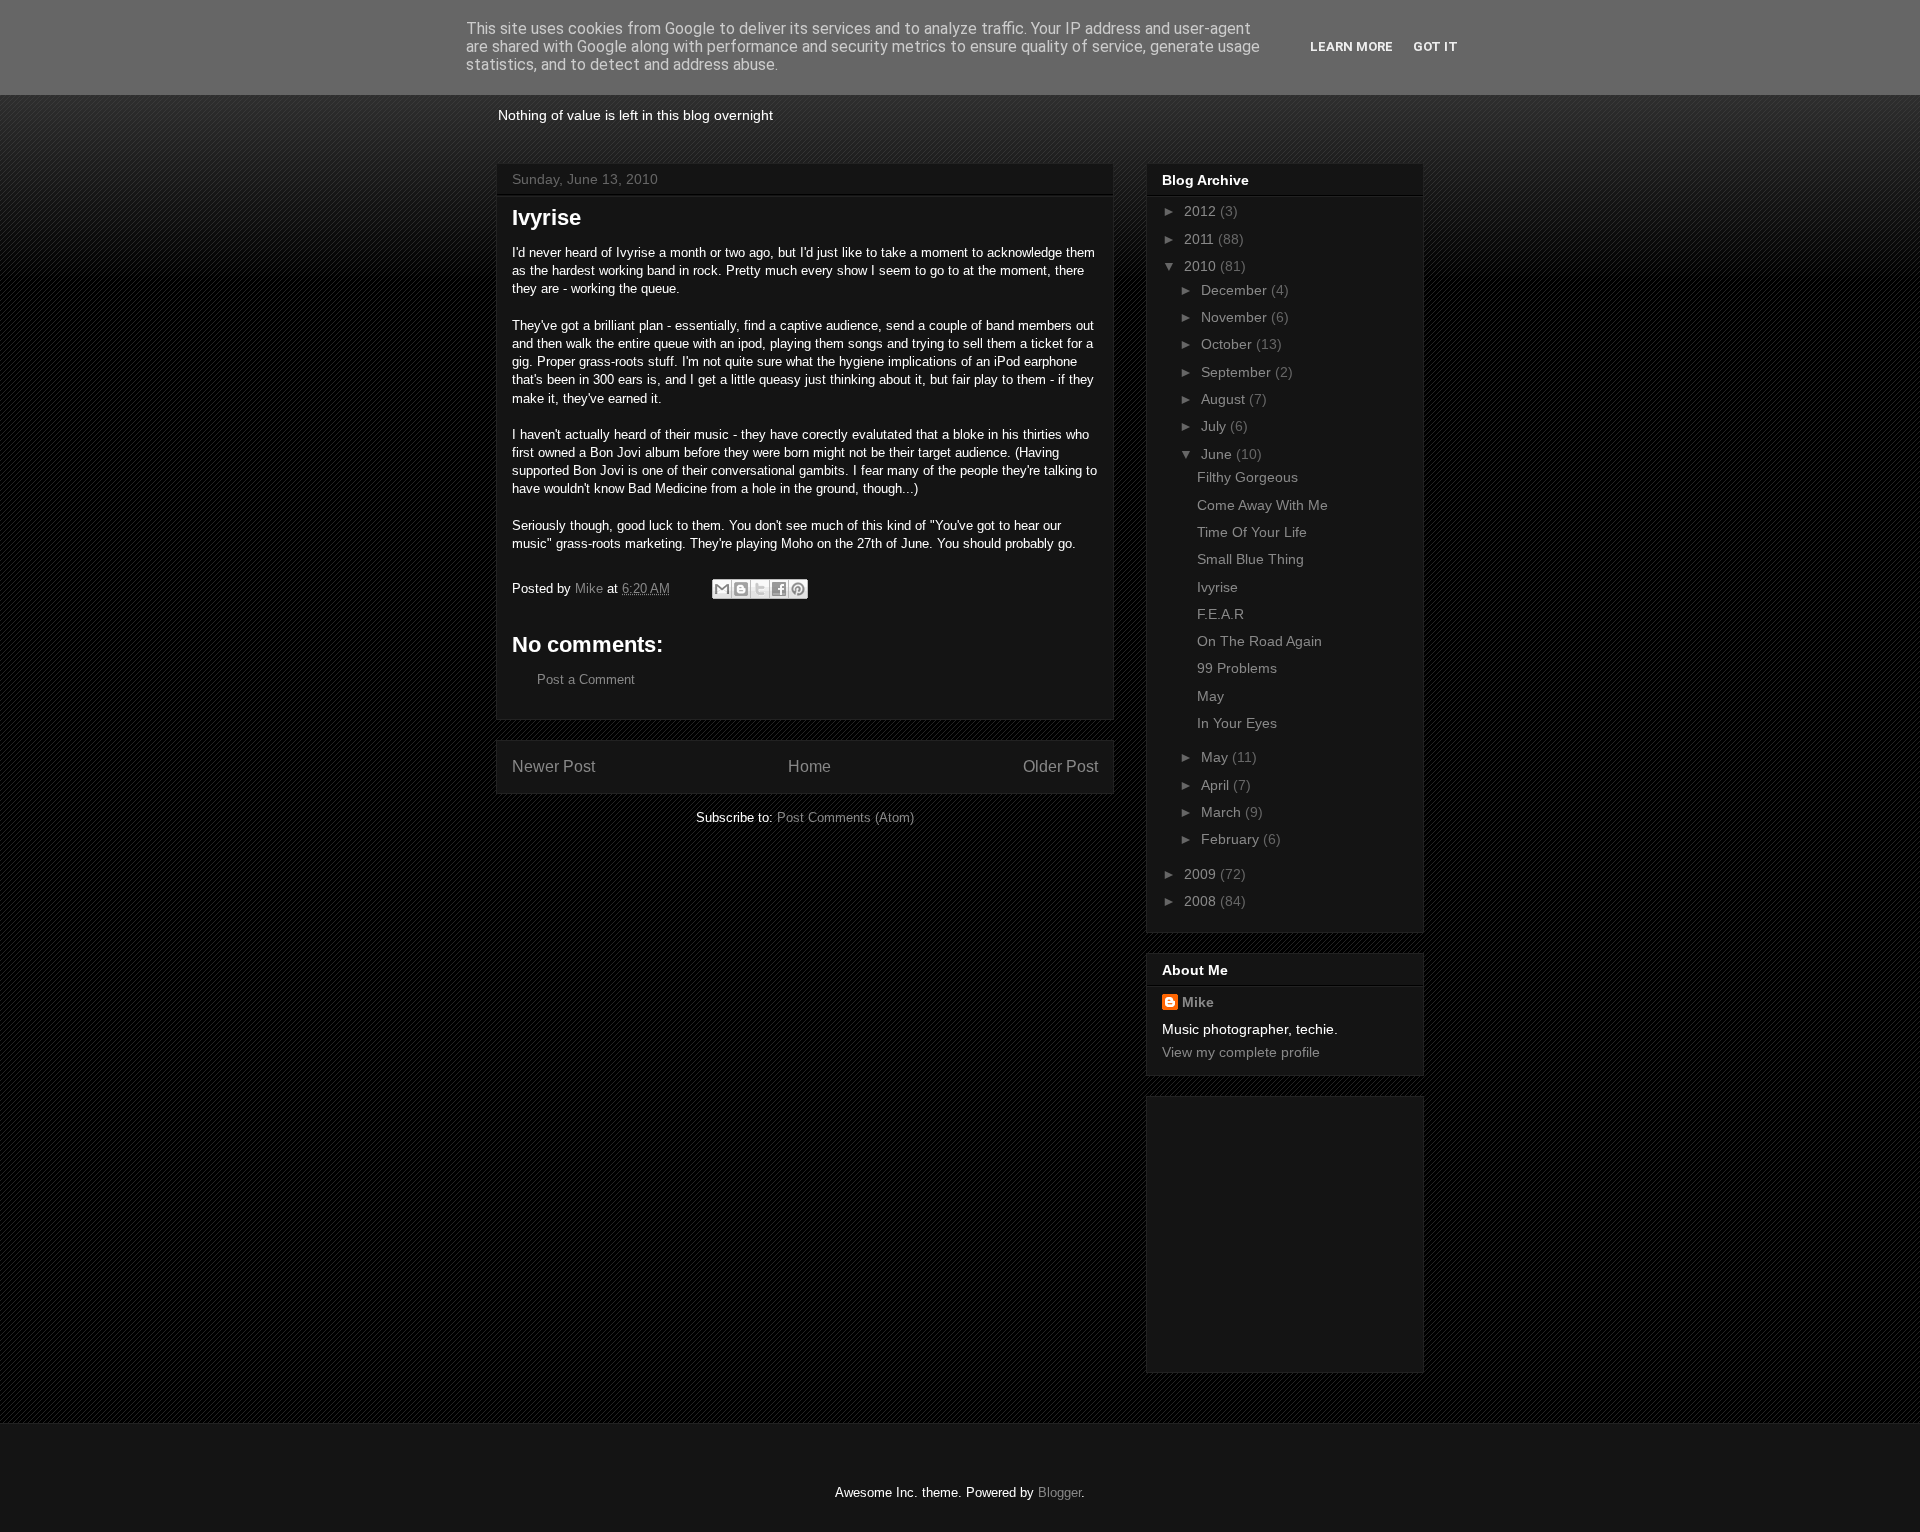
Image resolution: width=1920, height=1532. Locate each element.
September (1238, 372)
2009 (1202, 874)
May (1210, 696)
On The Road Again (1259, 641)
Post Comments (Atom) (845, 817)
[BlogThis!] (741, 589)
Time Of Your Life (1252, 532)
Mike (1198, 1002)
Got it (1435, 46)
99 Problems (1237, 668)
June (1218, 454)
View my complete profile (1241, 1052)
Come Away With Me (1262, 505)
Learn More (1351, 46)
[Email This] (722, 589)
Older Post (1060, 766)
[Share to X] (760, 589)
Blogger (1059, 1492)
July (1215, 426)
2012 (1202, 211)
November (1236, 317)
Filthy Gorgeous (1247, 477)
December (1236, 290)
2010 (1202, 266)
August (1225, 399)
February (1232, 839)
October (1228, 344)
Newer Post (553, 766)
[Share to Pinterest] (798, 589)
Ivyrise (1217, 587)
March (1223, 812)
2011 (1201, 239)
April (1217, 785)
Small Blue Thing (1250, 559)
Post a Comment (586, 679)
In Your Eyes (1237, 723)
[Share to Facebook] (779, 589)
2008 (1202, 901)
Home (809, 766)
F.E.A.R (1220, 614)
